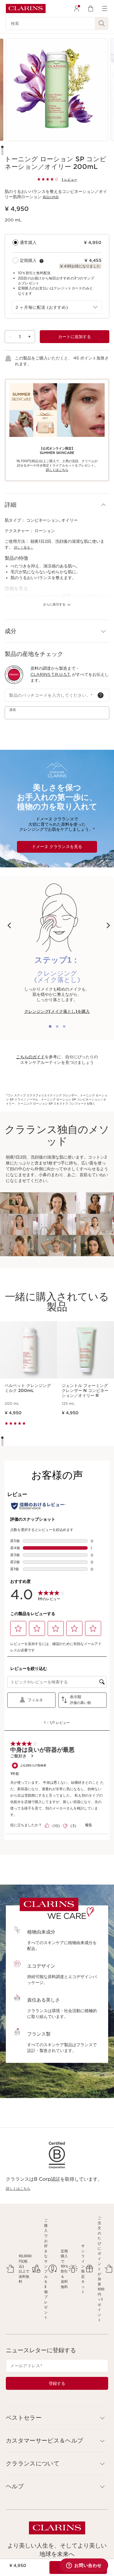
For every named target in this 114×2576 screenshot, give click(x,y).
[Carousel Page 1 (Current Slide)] (2, 147)
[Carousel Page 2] (2, 149)
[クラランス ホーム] (26, 9)
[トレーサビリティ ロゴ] (14, 675)
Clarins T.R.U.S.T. (51, 674)
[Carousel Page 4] (2, 154)
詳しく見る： (24, 547)
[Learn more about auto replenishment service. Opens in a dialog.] (42, 261)
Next (108, 925)
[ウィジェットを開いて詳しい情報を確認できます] (84, 2566)
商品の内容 (51, 197)
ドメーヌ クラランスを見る (57, 847)
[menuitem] (77, 9)
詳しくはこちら (18, 2189)
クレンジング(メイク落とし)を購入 (57, 1011)
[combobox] (57, 307)
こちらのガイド (30, 1057)
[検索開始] (102, 23)
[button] (57, 505)
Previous (9, 925)
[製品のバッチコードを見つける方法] (101, 695)
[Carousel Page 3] (2, 152)
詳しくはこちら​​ (57, 470)
